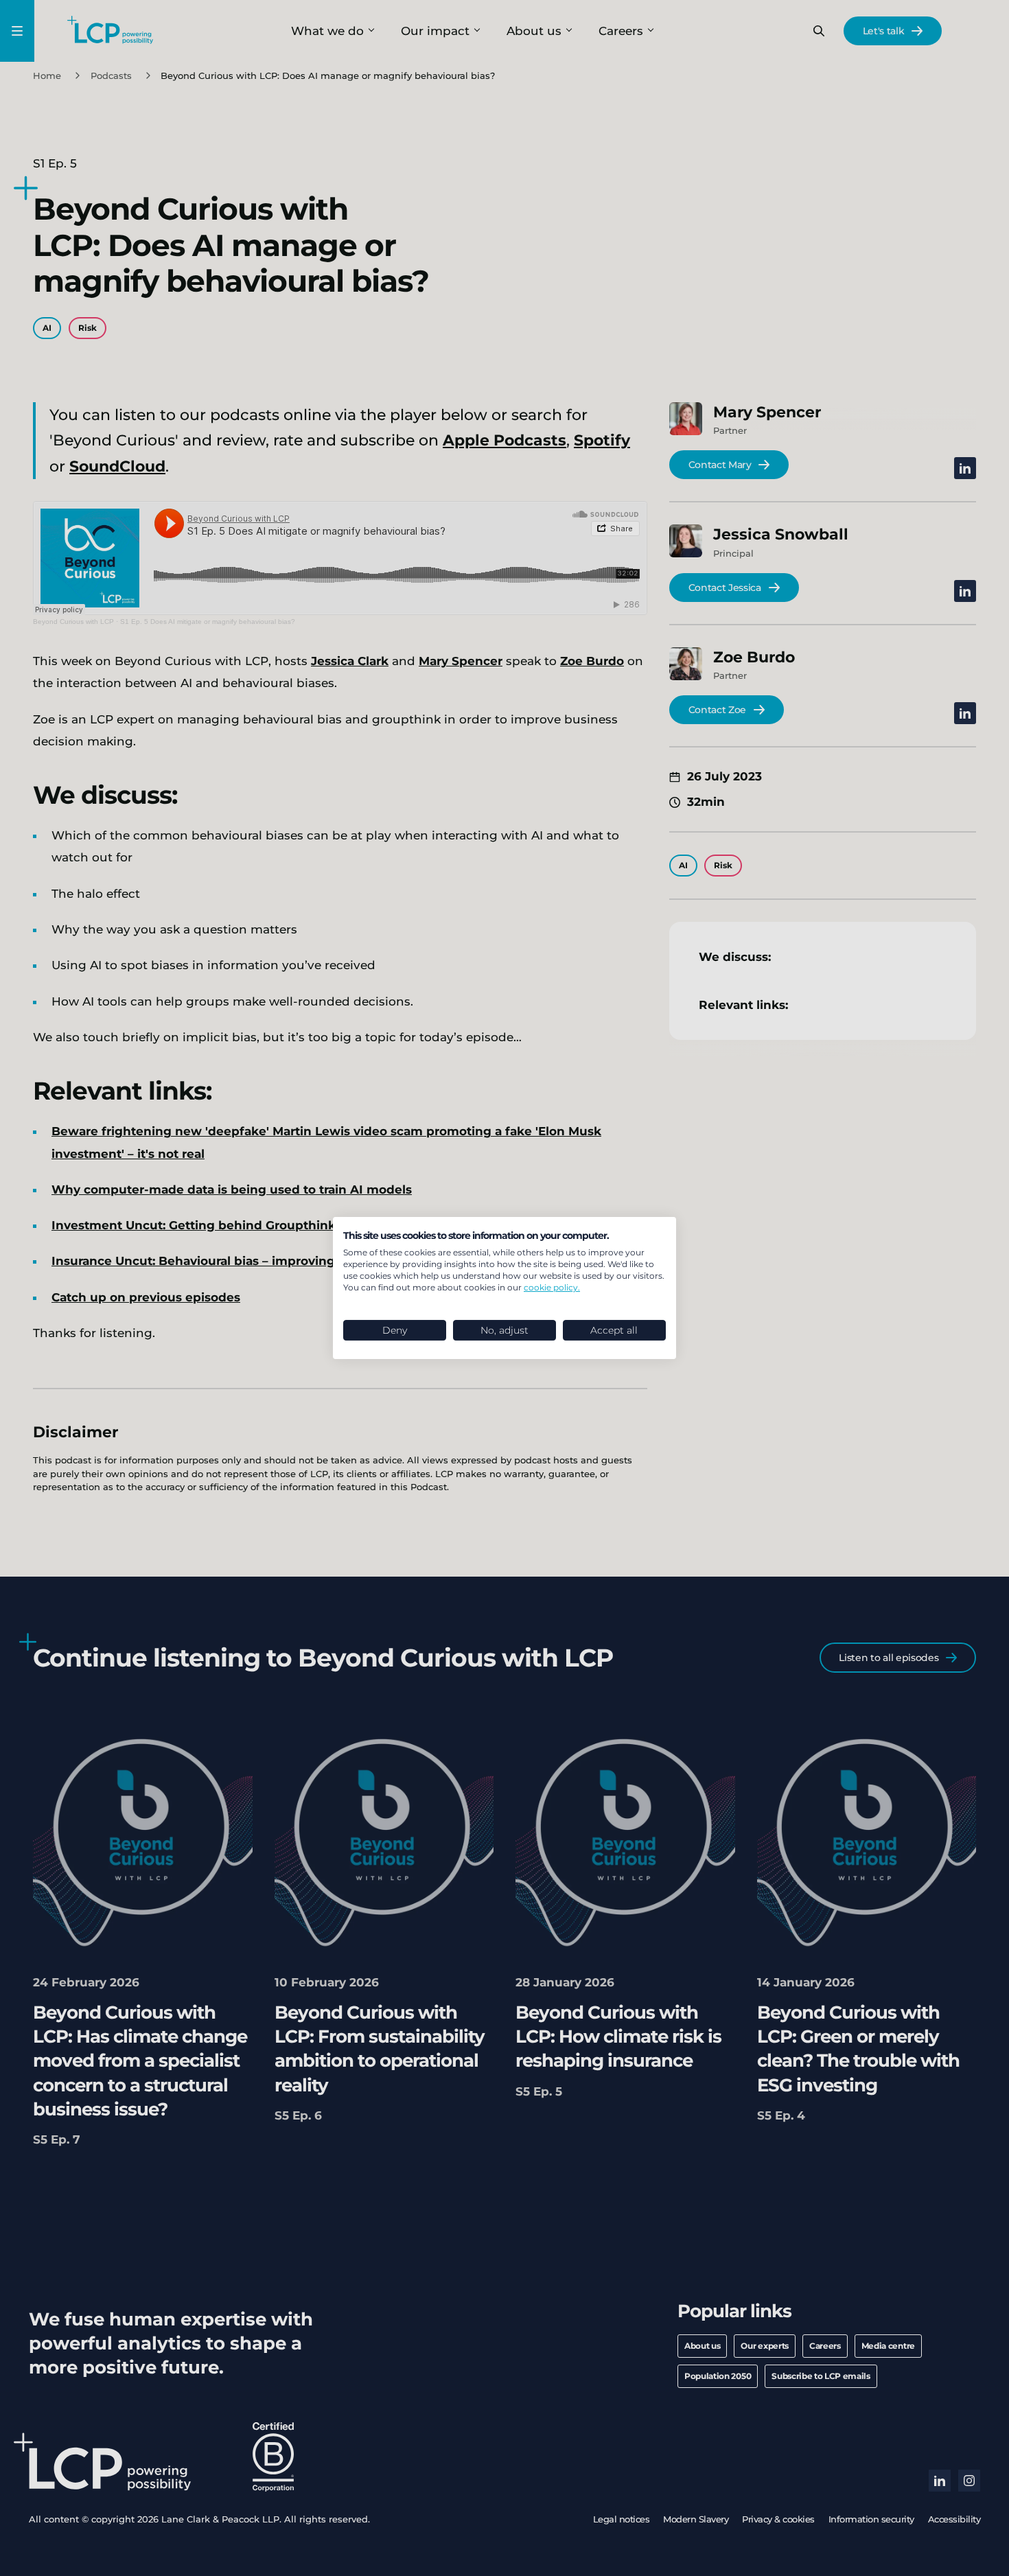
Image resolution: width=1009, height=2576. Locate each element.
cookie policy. (552, 1287)
